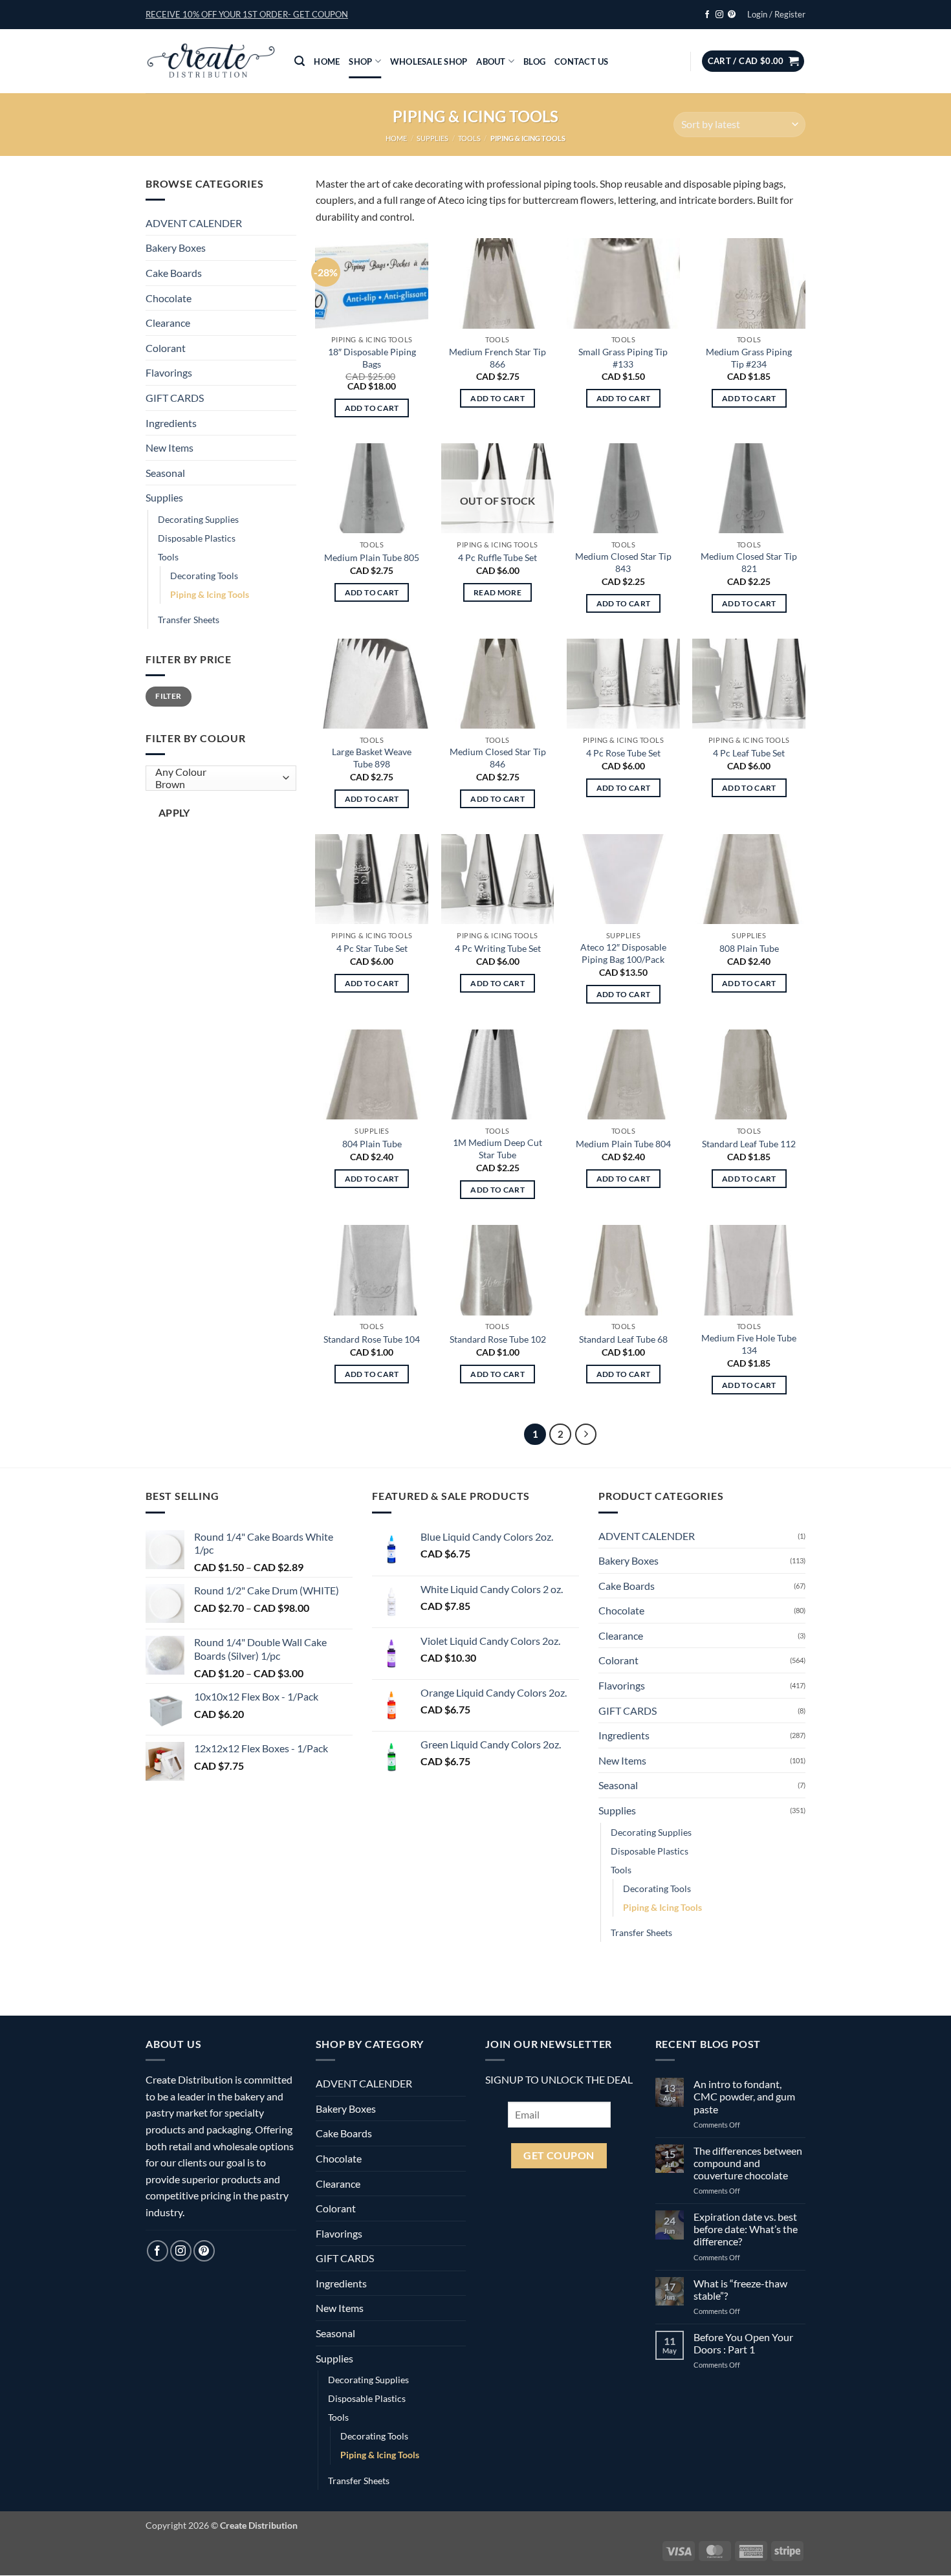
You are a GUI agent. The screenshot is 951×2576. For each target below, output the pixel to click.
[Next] (586, 1435)
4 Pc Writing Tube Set (498, 948)
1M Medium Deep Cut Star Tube (497, 1149)
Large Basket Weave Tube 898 (372, 758)
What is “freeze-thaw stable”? (740, 2289)
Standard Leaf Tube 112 (749, 1144)
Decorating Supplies (198, 519)
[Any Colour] (218, 772)
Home (327, 61)
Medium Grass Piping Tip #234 (749, 358)
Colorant (166, 348)
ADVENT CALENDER (194, 223)
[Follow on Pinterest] (732, 15)
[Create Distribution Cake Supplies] (210, 61)
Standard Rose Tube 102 (498, 1339)
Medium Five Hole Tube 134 (749, 1344)
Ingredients (171, 423)
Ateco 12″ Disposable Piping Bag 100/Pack (623, 953)
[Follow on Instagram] (719, 15)
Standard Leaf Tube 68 (623, 1339)
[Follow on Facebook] (707, 15)
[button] (247, 14)
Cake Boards (174, 273)
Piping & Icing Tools (210, 594)
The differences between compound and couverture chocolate (748, 2163)
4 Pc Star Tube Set (372, 948)
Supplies (432, 138)
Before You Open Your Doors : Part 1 (743, 2343)
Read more (497, 592)
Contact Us (582, 61)
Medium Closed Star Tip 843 (623, 562)
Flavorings (169, 372)
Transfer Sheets (189, 620)
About (491, 61)
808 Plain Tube (749, 948)
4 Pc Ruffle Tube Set (497, 557)
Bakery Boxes (176, 248)
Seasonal (165, 473)
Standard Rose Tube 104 (372, 1339)
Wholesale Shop (429, 61)
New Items (169, 447)
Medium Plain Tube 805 (372, 557)
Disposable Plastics (197, 538)
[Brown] (218, 785)
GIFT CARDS (175, 398)
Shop (360, 61)
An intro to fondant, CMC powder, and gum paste (744, 2096)
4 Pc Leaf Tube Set (749, 753)
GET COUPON (559, 2155)
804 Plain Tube (372, 1144)
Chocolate (169, 298)
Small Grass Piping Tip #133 (623, 358)
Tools (469, 138)
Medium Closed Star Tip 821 (749, 562)
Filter (168, 696)
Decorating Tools (204, 576)
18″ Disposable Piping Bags (372, 358)
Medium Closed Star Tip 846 (498, 758)
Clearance (168, 323)
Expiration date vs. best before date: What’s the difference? (746, 2229)
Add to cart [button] (372, 408)
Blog (534, 61)
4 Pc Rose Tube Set (623, 753)
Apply (174, 813)
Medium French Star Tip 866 (497, 358)
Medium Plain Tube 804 (623, 1144)
